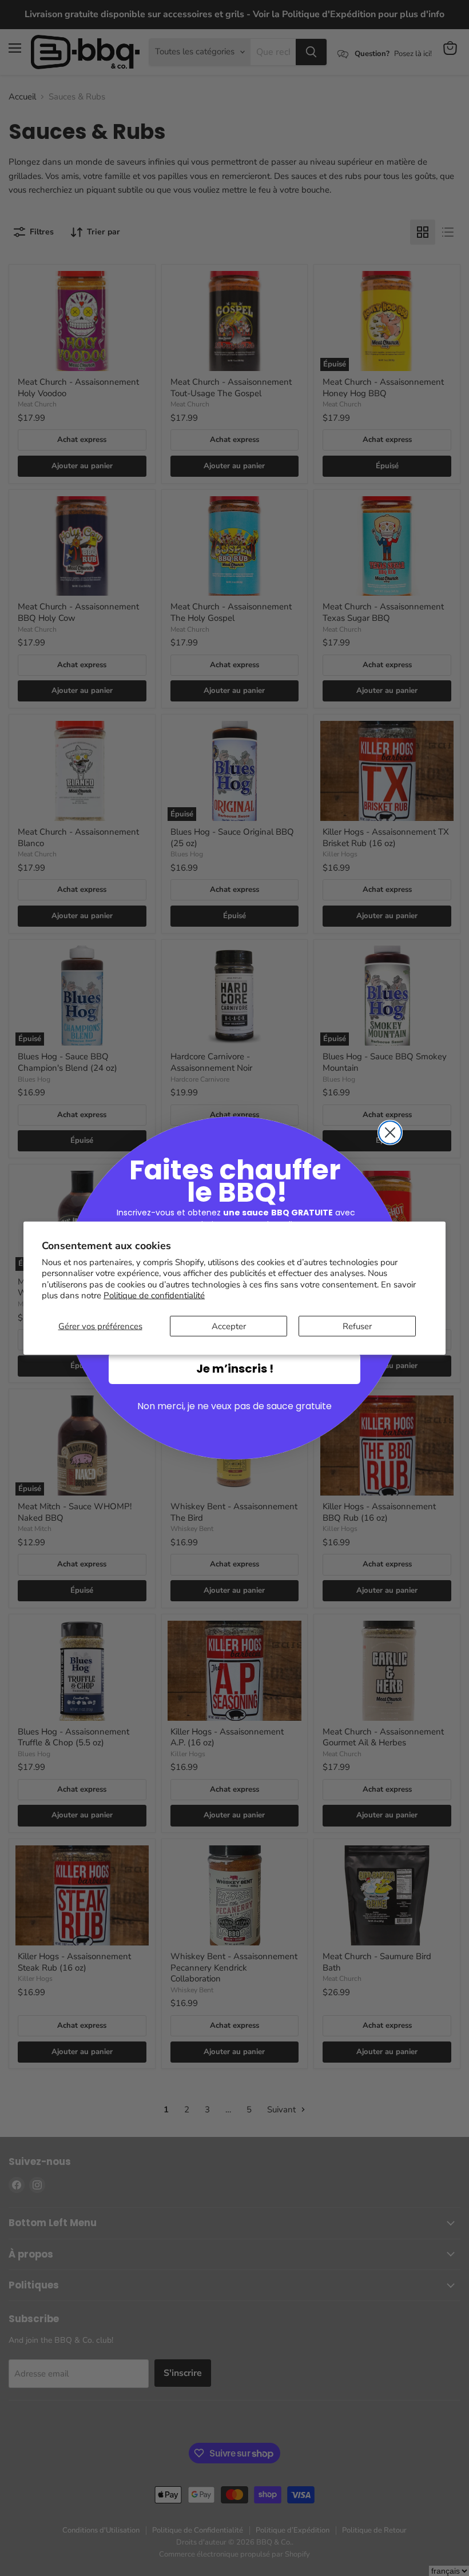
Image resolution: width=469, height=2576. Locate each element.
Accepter (229, 1326)
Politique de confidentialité (154, 1295)
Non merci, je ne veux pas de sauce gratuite (234, 1406)
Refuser (357, 1326)
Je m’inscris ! (235, 1369)
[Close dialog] (390, 1133)
